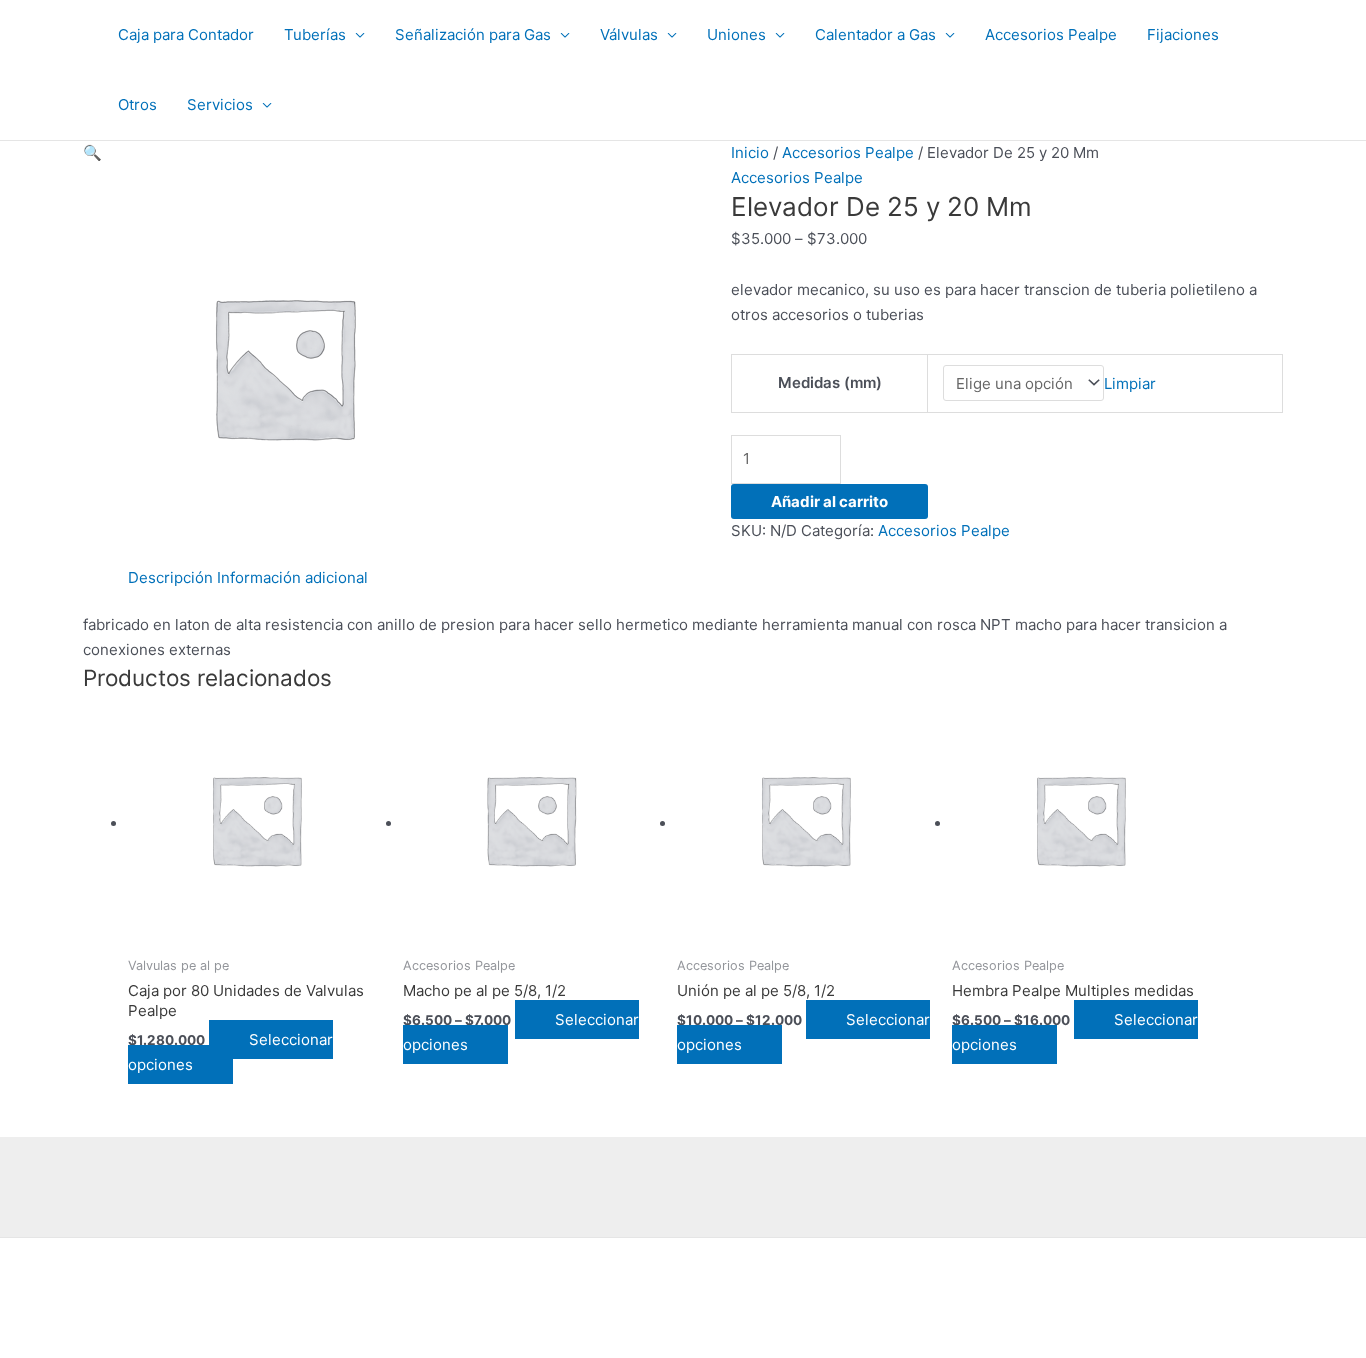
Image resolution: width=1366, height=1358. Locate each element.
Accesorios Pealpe (1051, 34)
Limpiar (1130, 383)
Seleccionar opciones (230, 1052)
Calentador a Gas (875, 34)
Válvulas (629, 34)
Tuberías (315, 34)
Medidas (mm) (830, 382)
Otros (137, 104)
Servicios (220, 104)
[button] (92, 152)
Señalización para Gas (473, 34)
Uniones (736, 34)
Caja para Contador (186, 34)
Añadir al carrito (829, 501)
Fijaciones (1183, 34)
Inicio (750, 152)
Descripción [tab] (170, 577)
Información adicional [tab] (292, 577)
